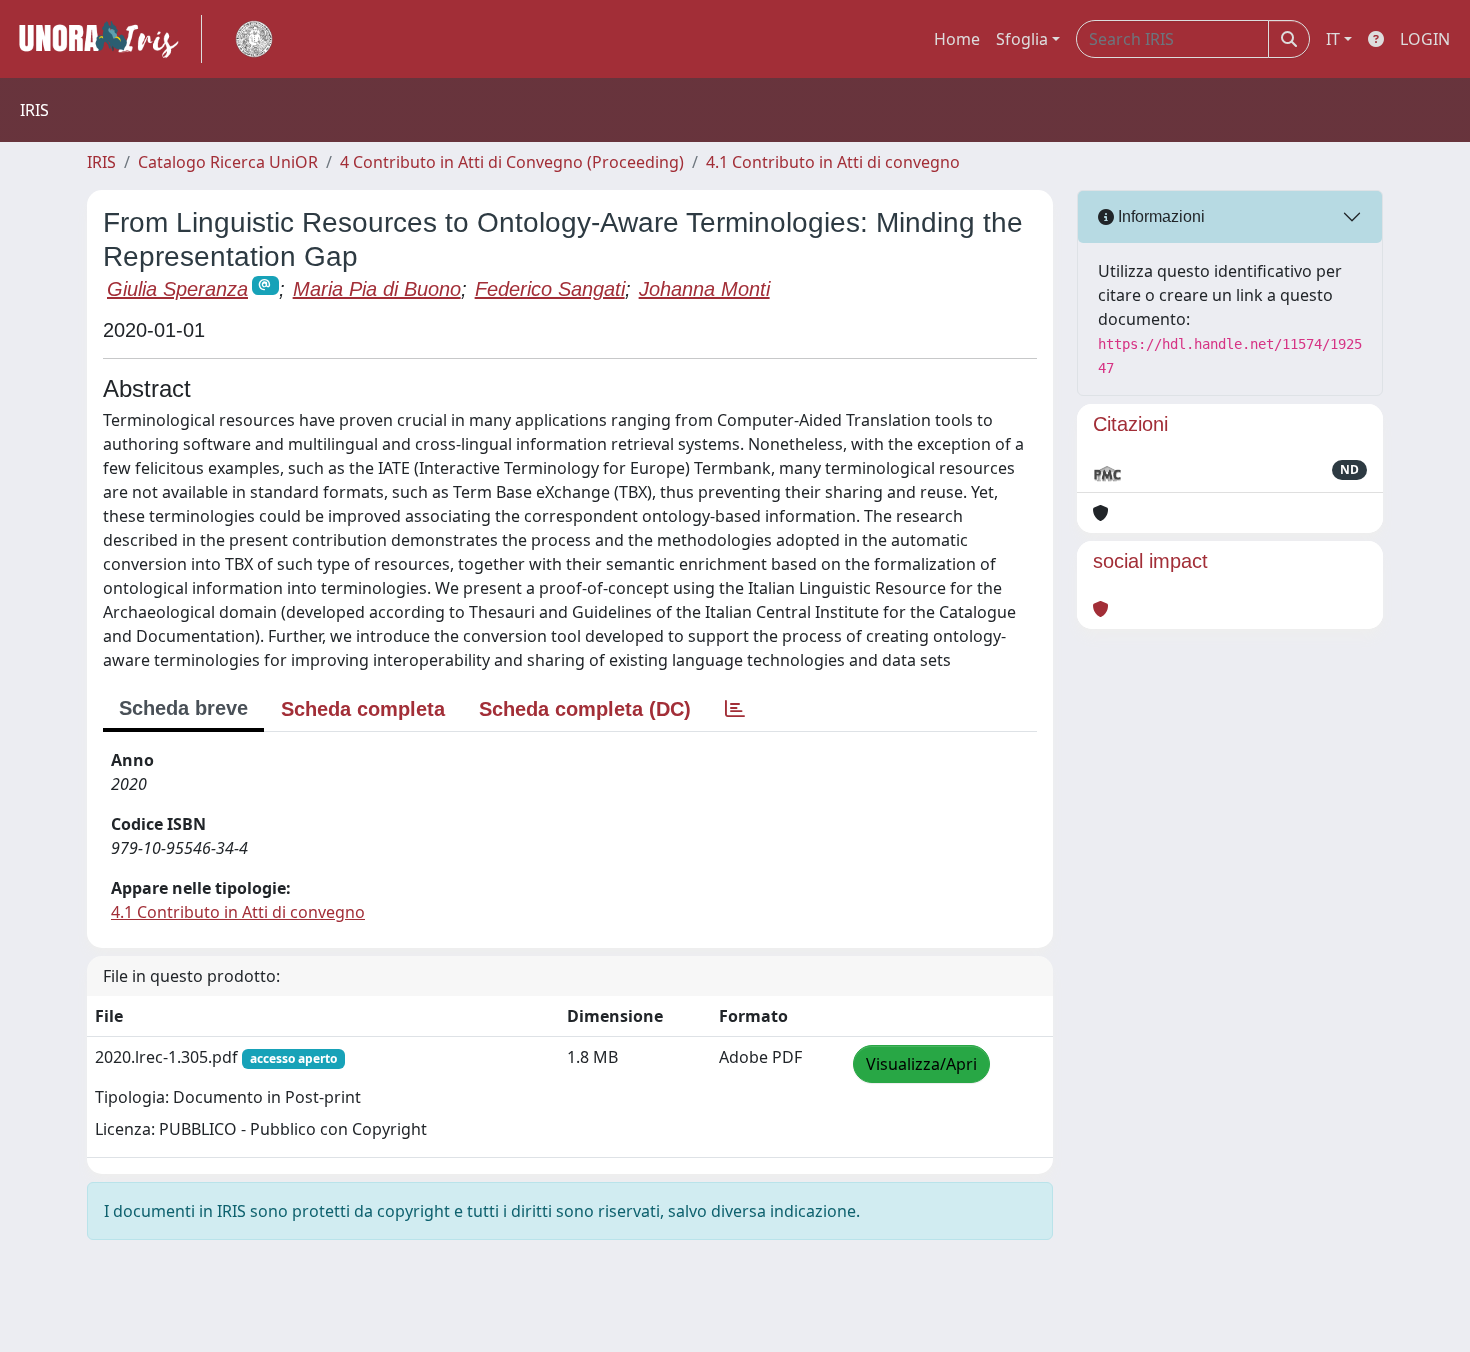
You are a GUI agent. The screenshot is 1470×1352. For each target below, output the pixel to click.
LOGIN (1425, 39)
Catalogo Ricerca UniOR (228, 162)
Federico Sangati (550, 289)
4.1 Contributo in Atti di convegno (833, 162)
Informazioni (1159, 216)
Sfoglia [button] (1022, 39)
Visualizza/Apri (921, 1064)
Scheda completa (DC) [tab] (585, 709)
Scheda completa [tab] (363, 709)
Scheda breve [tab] (183, 708)
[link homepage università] (254, 39)
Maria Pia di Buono (377, 289)
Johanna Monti (704, 289)
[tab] (735, 709)
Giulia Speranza (177, 289)
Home (957, 39)
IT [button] (1333, 39)
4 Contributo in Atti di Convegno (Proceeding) (512, 162)
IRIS (101, 162)
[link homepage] (107, 39)
